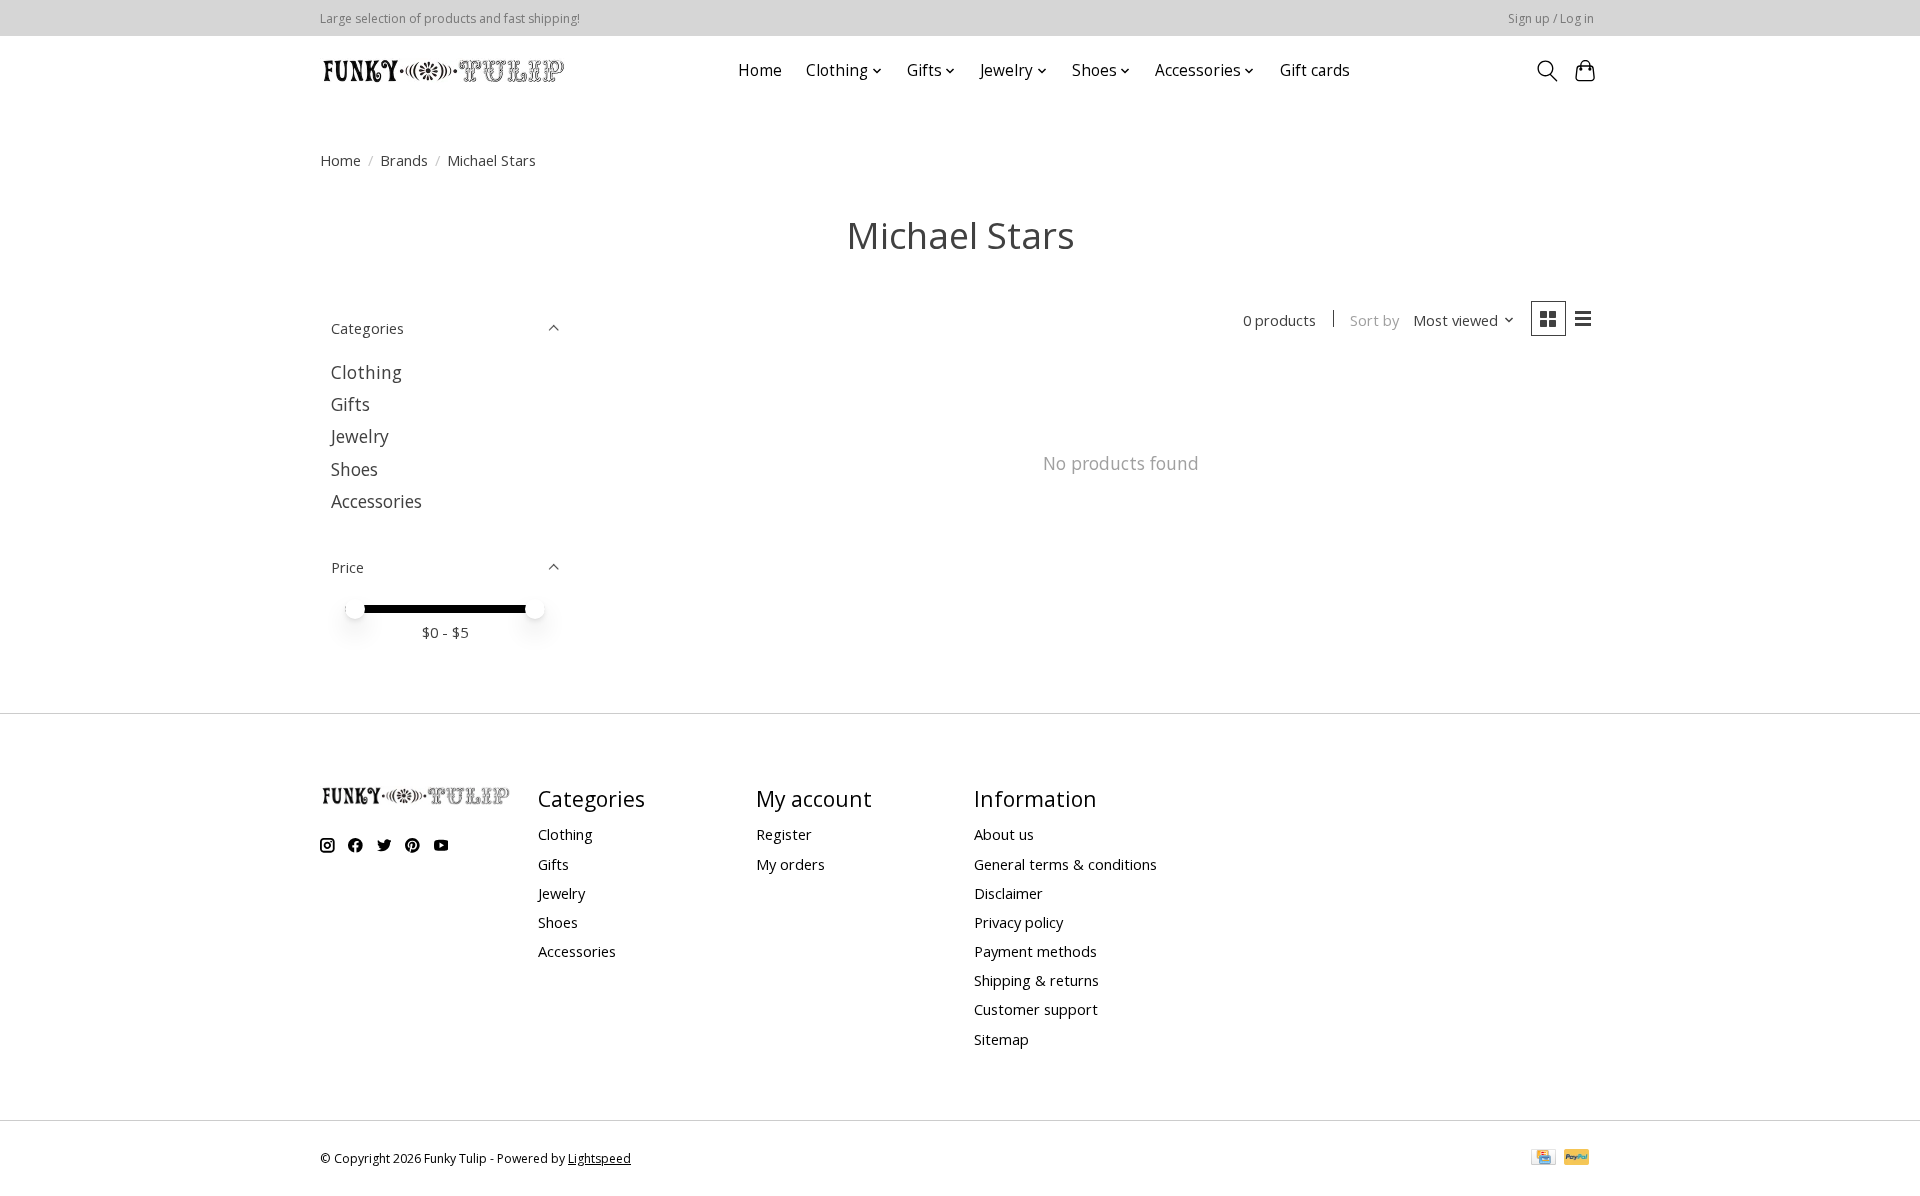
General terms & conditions (1065, 864)
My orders (790, 864)
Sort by (1374, 320)
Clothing (366, 372)
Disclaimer (1008, 893)
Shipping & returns (1036, 980)
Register (784, 834)
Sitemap (1001, 1039)
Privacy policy (1018, 922)
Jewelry (360, 436)
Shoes (354, 469)
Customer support (1036, 1009)
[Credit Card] (1543, 1159)
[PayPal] (1577, 1159)
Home (760, 70)
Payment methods (1035, 951)
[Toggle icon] (1546, 71)
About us (1004, 834)
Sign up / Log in (1551, 18)
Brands (404, 160)
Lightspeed (599, 1158)
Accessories (376, 501)
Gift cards (1315, 70)
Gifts (350, 404)
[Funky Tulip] (442, 70)
